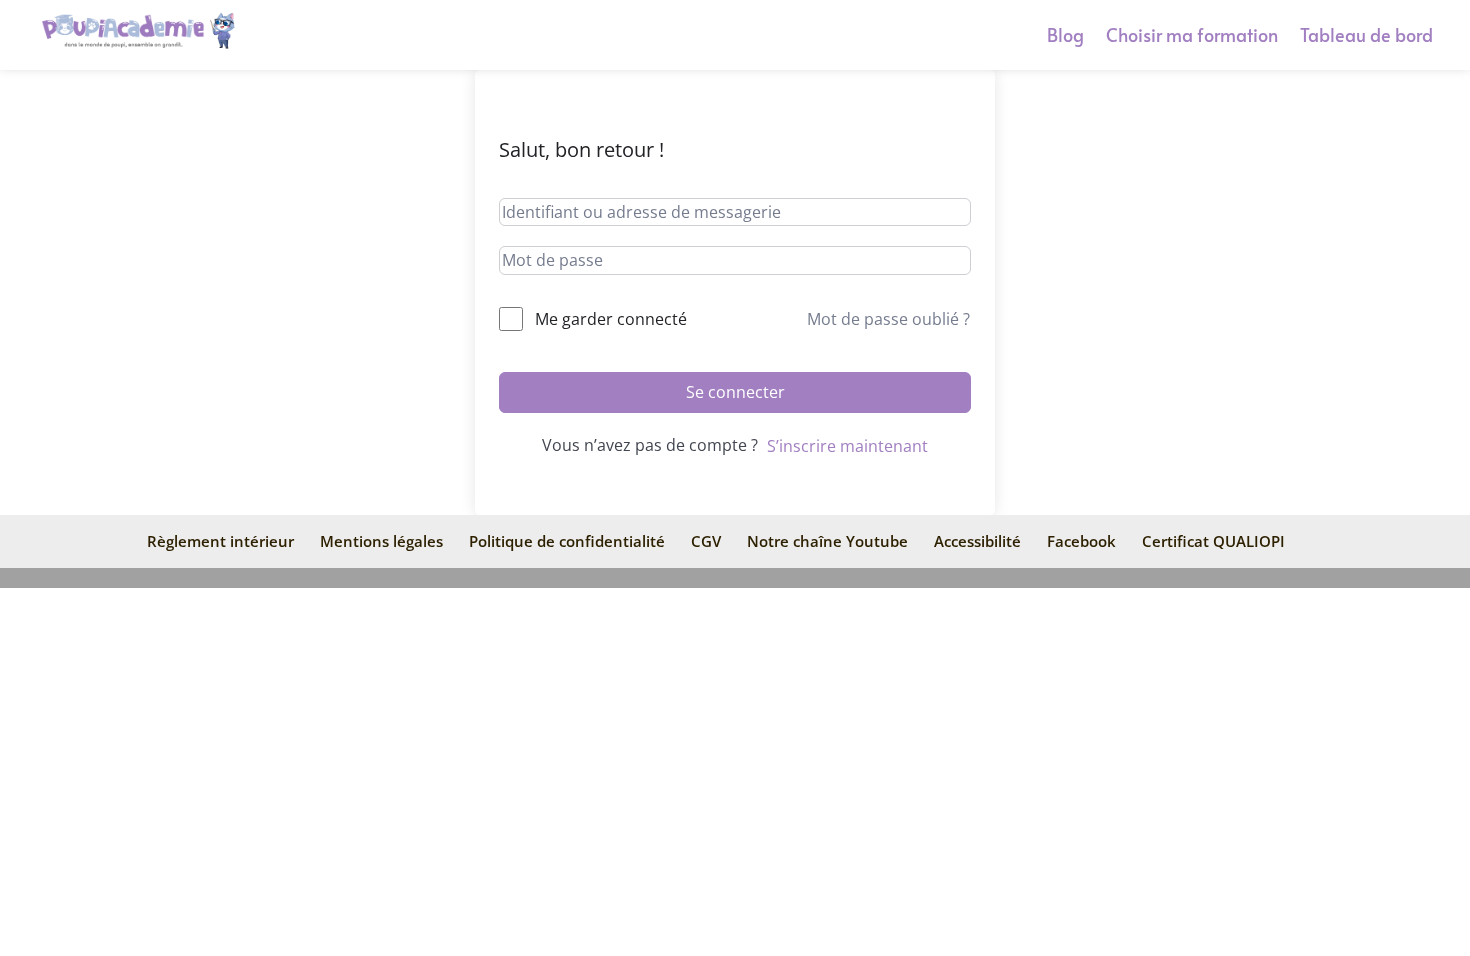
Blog (1065, 37)
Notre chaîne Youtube (827, 541)
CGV (706, 541)
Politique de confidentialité (567, 541)
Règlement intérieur (220, 541)
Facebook (1081, 541)
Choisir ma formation (1192, 37)
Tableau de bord (1366, 37)
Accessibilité (977, 541)
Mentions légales (381, 541)
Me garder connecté (611, 319)
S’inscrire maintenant (847, 446)
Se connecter (735, 392)
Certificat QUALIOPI (1213, 541)
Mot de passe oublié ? (888, 319)
